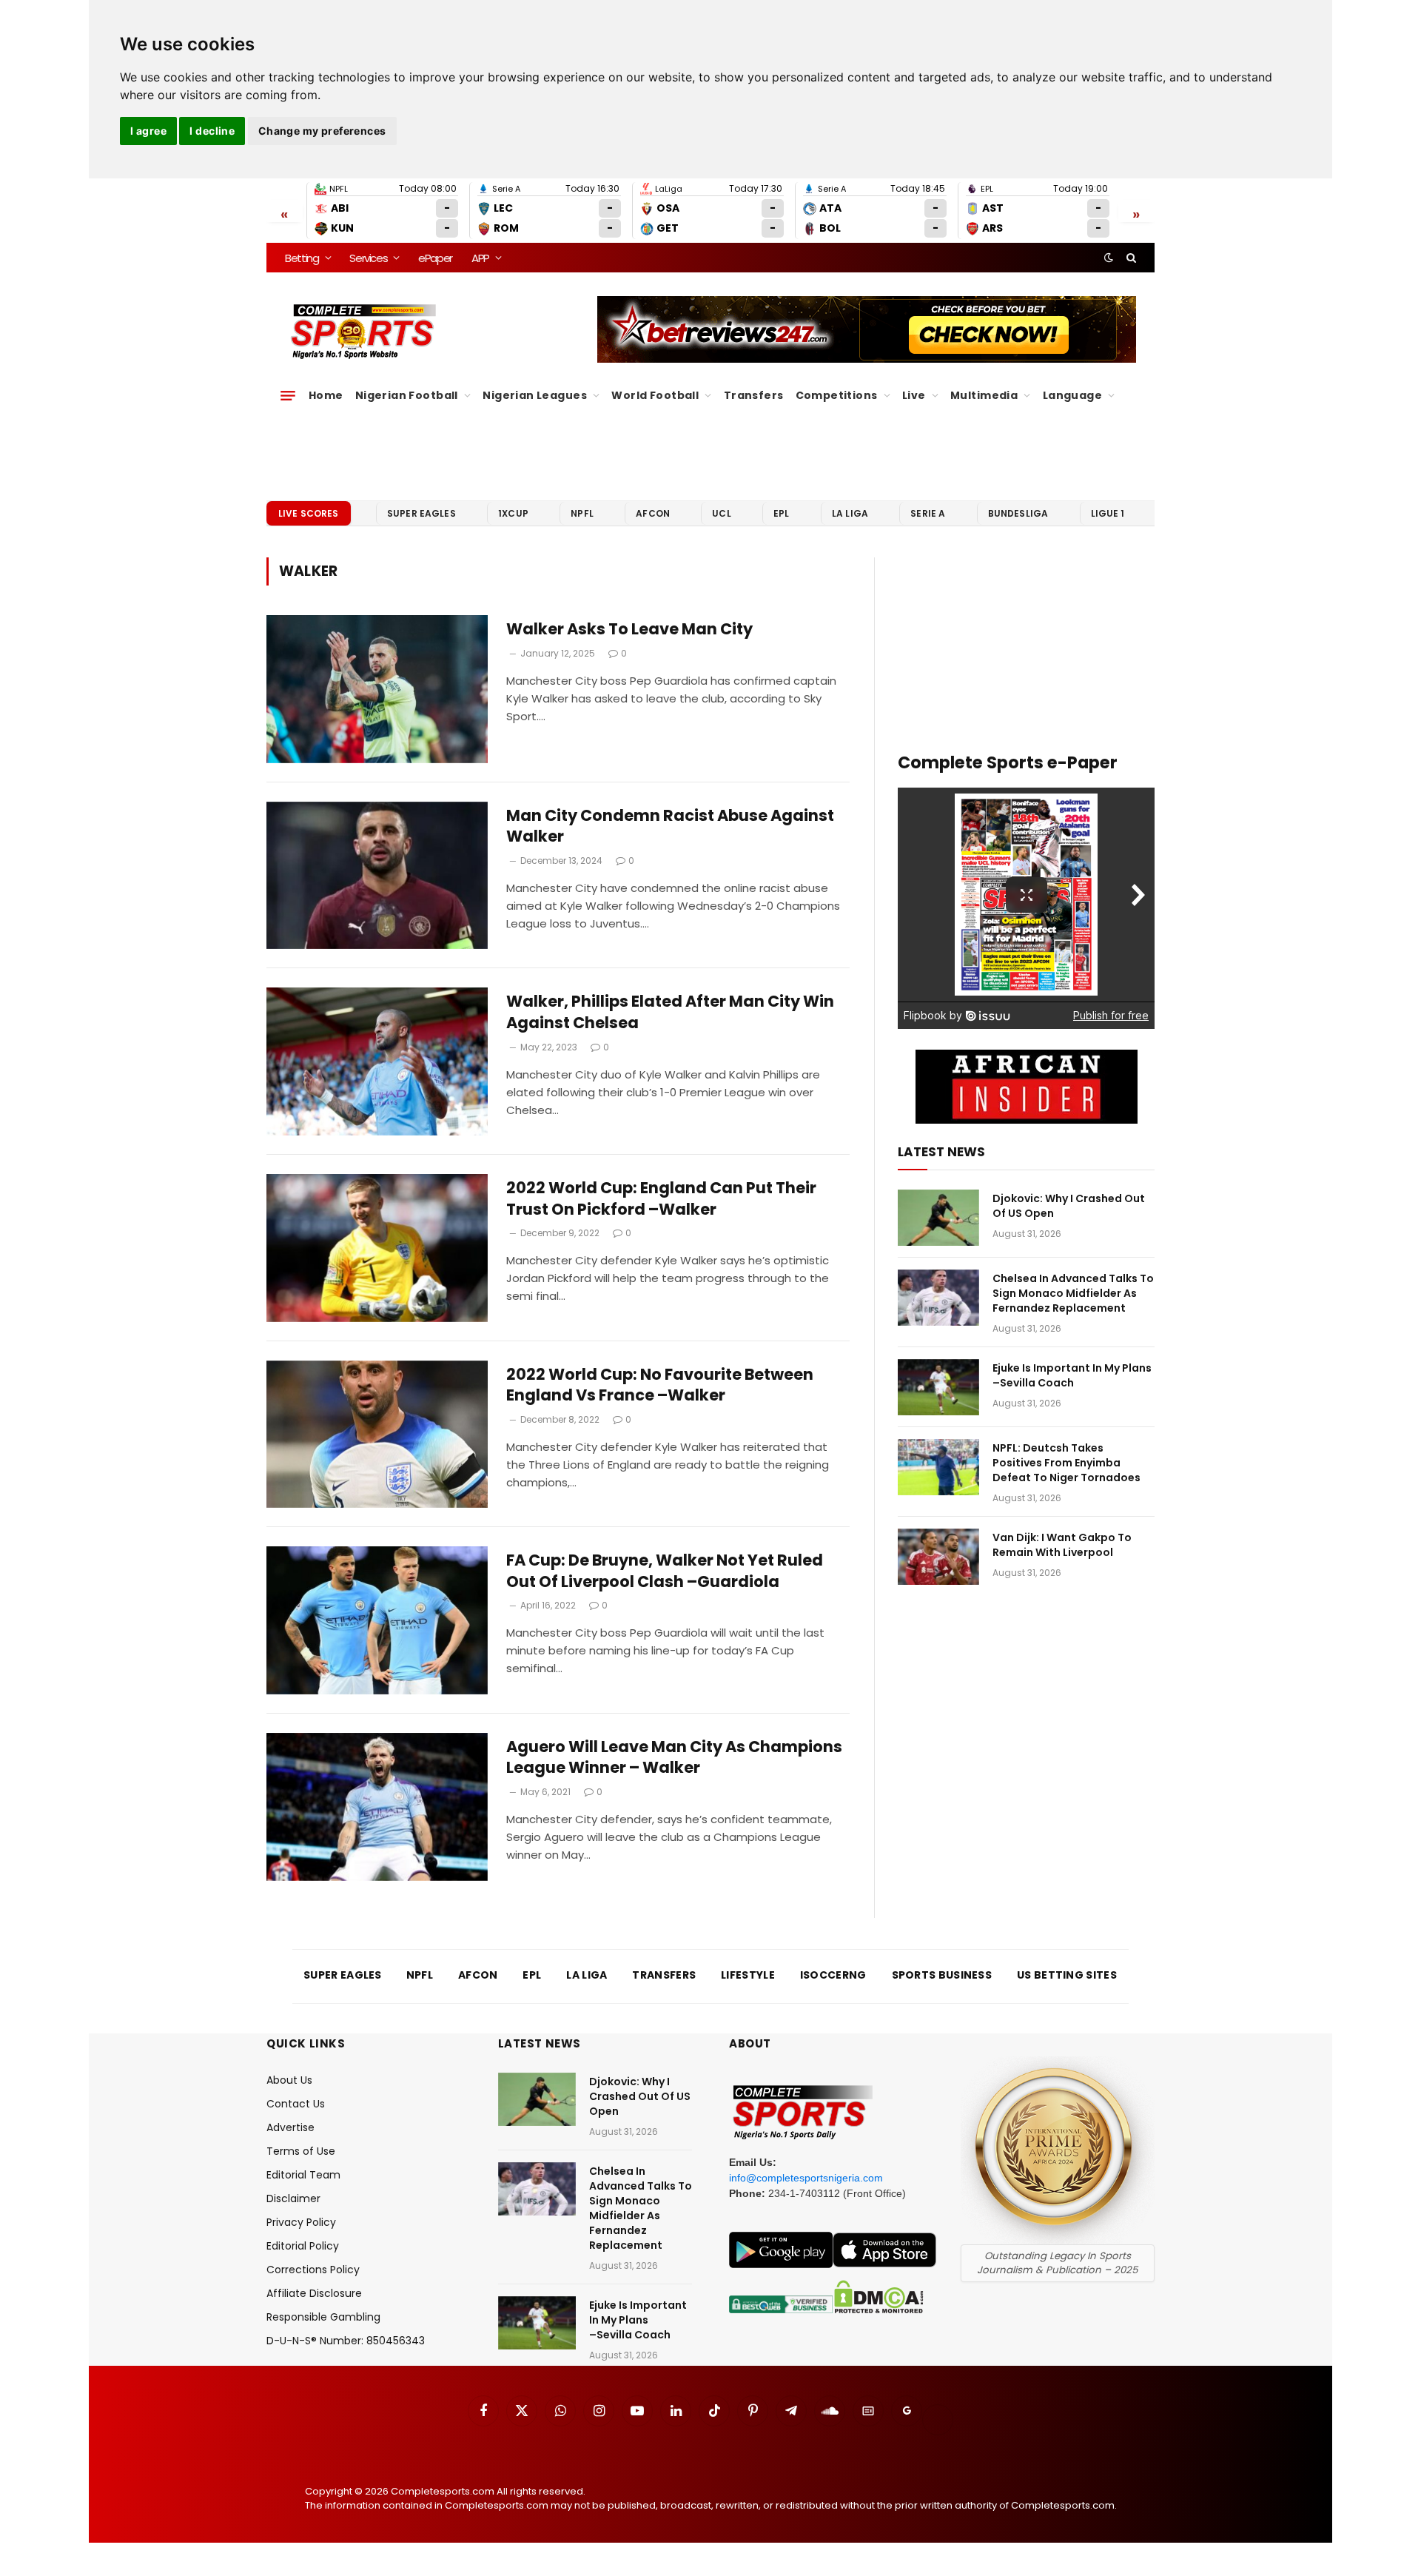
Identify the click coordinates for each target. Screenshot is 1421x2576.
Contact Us (296, 2104)
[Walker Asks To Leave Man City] (377, 689)
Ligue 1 (1108, 513)
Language (1072, 395)
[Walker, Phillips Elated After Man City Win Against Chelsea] (377, 1061)
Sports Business (942, 1975)
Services (368, 258)
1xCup (513, 513)
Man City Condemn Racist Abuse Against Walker (670, 826)
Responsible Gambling (323, 2317)
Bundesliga (1018, 513)
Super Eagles (421, 513)
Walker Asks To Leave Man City (629, 629)
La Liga (850, 513)
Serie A (928, 513)
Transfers (754, 395)
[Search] (1130, 258)
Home (326, 395)
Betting (302, 258)
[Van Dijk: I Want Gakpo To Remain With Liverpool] (938, 1557)
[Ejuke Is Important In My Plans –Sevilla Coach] (938, 1387)
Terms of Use (301, 2151)
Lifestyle (748, 1975)
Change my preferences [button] (322, 131)
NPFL (582, 513)
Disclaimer (293, 2198)
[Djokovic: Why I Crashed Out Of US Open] (938, 1218)
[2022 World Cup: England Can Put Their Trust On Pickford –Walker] (377, 1248)
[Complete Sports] (364, 332)
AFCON (653, 513)
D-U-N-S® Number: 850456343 (346, 2341)
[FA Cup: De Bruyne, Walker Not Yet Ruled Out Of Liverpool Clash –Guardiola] (377, 1620)
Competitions (837, 395)
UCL (721, 513)
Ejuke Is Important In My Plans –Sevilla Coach (1072, 1375)
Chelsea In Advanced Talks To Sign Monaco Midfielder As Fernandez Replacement (1073, 1293)
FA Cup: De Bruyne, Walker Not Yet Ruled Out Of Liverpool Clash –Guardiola (665, 1571)
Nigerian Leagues (535, 395)
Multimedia (984, 395)
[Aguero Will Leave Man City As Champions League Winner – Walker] (377, 1807)
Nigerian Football (407, 395)
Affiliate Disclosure (314, 2293)
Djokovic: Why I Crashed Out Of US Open (1069, 1206)
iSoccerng (833, 1975)
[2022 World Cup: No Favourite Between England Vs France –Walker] (377, 1435)
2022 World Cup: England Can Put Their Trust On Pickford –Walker (661, 1199)
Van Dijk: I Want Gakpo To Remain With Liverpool (1062, 1545)
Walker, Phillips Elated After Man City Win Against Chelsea (670, 1012)
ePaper (435, 258)
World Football (655, 395)
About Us (289, 2080)
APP (480, 258)
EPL (781, 513)
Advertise (290, 2127)
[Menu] (288, 395)
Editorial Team (303, 2175)
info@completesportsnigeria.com (806, 2178)
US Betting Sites (1067, 1975)
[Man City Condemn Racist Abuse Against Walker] (377, 876)
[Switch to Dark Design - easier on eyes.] (1109, 258)
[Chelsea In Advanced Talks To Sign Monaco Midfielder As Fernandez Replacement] (938, 1298)
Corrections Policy (313, 2270)
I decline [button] (212, 131)
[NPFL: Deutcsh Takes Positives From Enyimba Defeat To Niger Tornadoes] (938, 1467)
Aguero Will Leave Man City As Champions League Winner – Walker (674, 1758)
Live (914, 395)
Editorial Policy (303, 2246)
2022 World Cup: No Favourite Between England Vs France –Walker (660, 1385)
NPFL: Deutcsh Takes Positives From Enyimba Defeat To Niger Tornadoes (1066, 1463)
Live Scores (309, 513)
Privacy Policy (301, 2222)
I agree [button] (148, 131)
